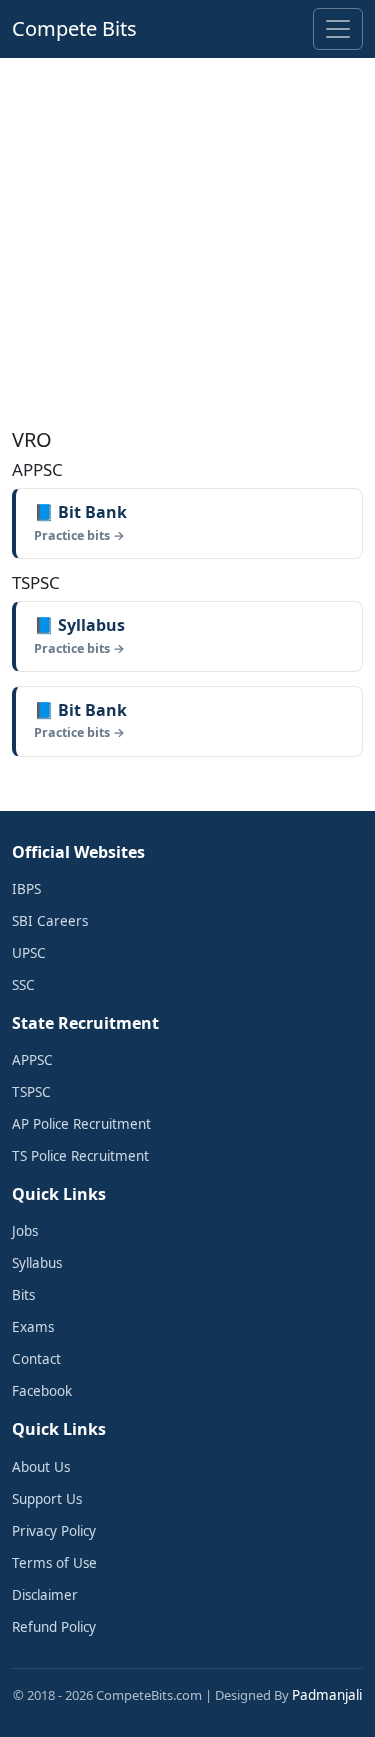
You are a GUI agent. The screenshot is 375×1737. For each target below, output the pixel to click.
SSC (23, 985)
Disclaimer (45, 1595)
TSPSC (31, 1092)
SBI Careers (50, 921)
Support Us (47, 1499)
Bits (23, 1295)
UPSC (29, 953)
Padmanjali (327, 1695)
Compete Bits (74, 28)
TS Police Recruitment (80, 1156)
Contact (36, 1359)
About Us (41, 1467)
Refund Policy (54, 1627)
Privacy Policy (54, 1531)
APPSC (32, 1060)
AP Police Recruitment (81, 1124)
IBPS (26, 889)
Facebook (42, 1391)
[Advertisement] (187, 239)
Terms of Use (54, 1563)
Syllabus (37, 1263)
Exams (33, 1327)
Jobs (25, 1231)
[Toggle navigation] (338, 29)
